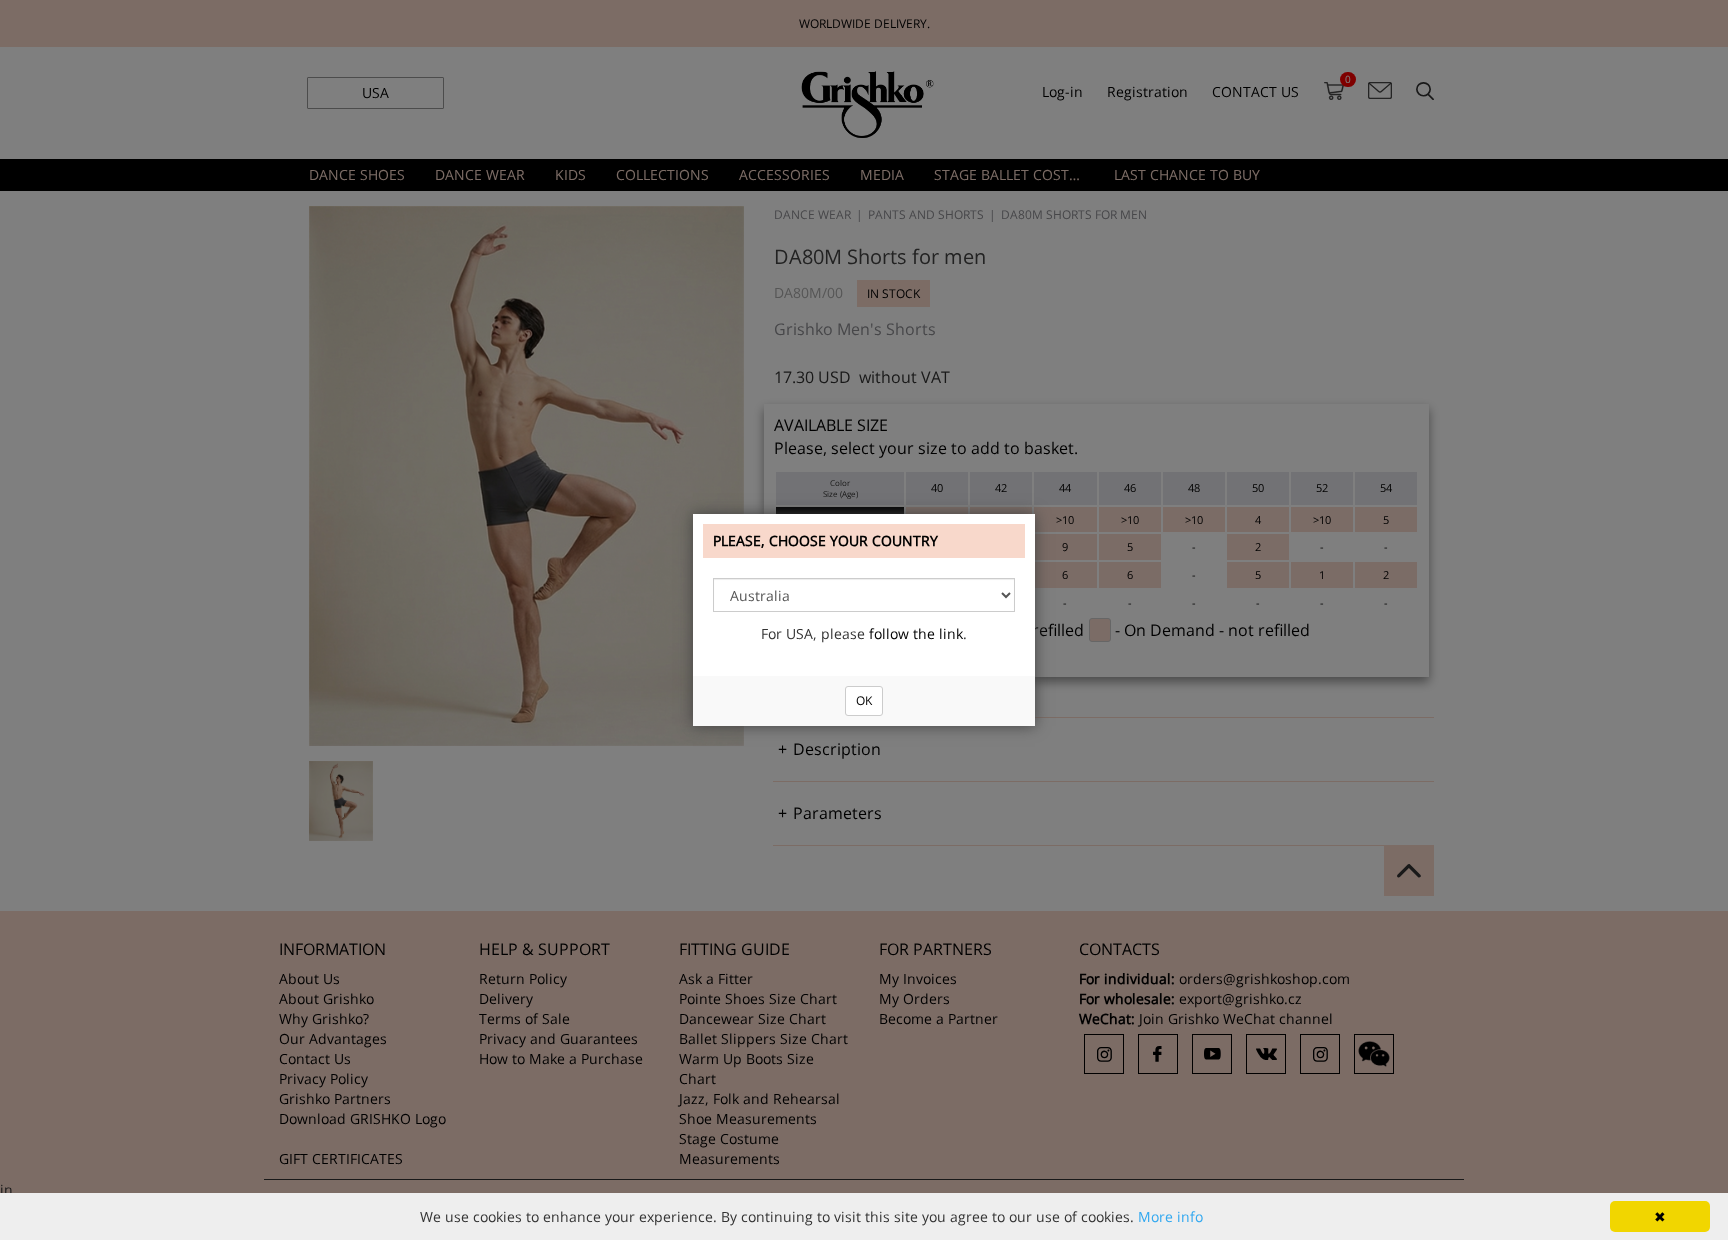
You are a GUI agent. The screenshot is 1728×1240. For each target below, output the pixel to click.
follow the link (916, 633)
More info (1170, 1216)
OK (864, 700)
